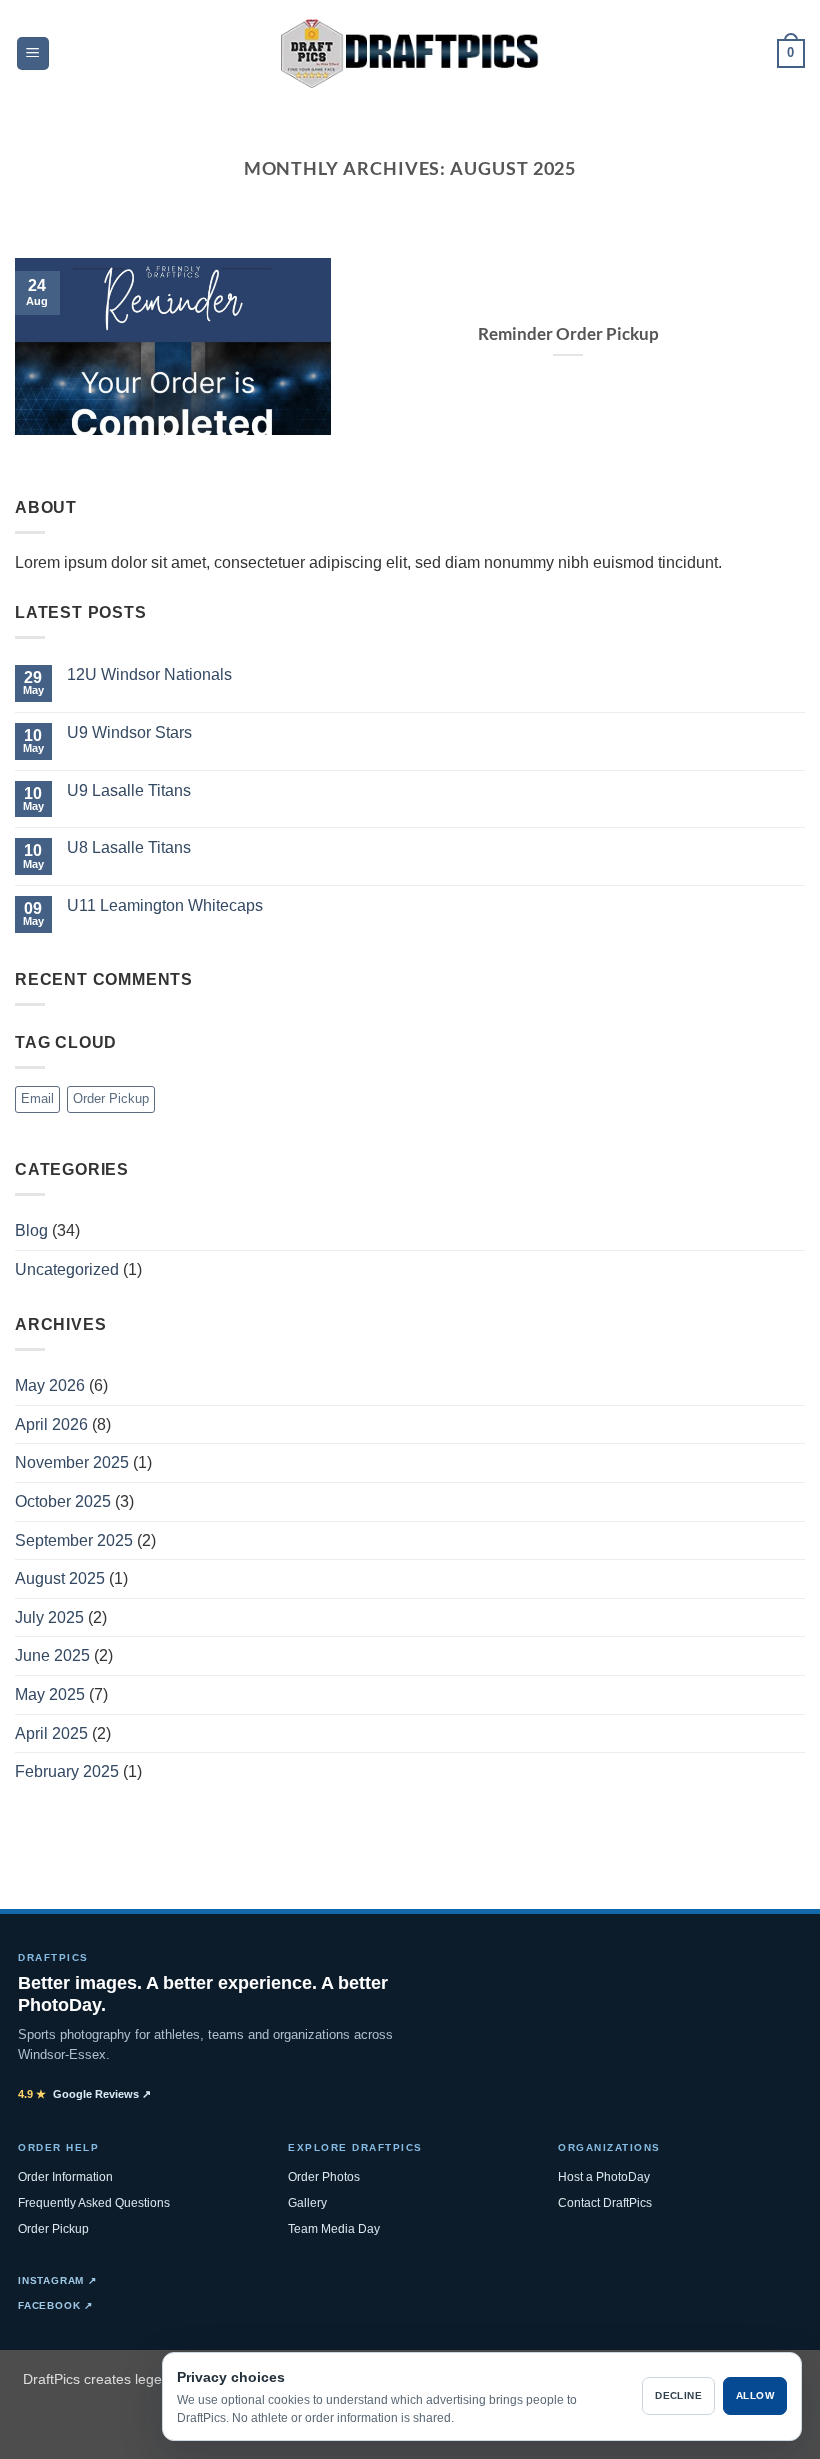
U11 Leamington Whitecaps (165, 905)
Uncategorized (67, 1269)
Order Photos (324, 2177)
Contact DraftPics (605, 2203)
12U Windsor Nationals (149, 674)
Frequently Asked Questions (94, 2203)
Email (37, 1098)
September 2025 (74, 1540)
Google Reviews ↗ (84, 2094)
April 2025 (51, 1733)
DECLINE (678, 2395)
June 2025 (52, 1655)
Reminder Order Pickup (568, 334)
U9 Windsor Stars (129, 732)
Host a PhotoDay (604, 2177)
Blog (31, 1230)
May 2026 (50, 1385)
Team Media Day (334, 2229)
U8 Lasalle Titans (129, 847)
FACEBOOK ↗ (55, 2305)
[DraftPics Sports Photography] (410, 53)
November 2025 (72, 1462)
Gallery (307, 2203)
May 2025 (50, 1694)
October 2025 (63, 1501)
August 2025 (60, 1578)
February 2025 (67, 1771)
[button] (33, 53)
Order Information (65, 2177)
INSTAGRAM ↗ (57, 2280)
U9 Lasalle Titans (129, 790)
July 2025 (49, 1617)
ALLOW (755, 2395)
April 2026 (51, 1424)
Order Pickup (111, 1098)
